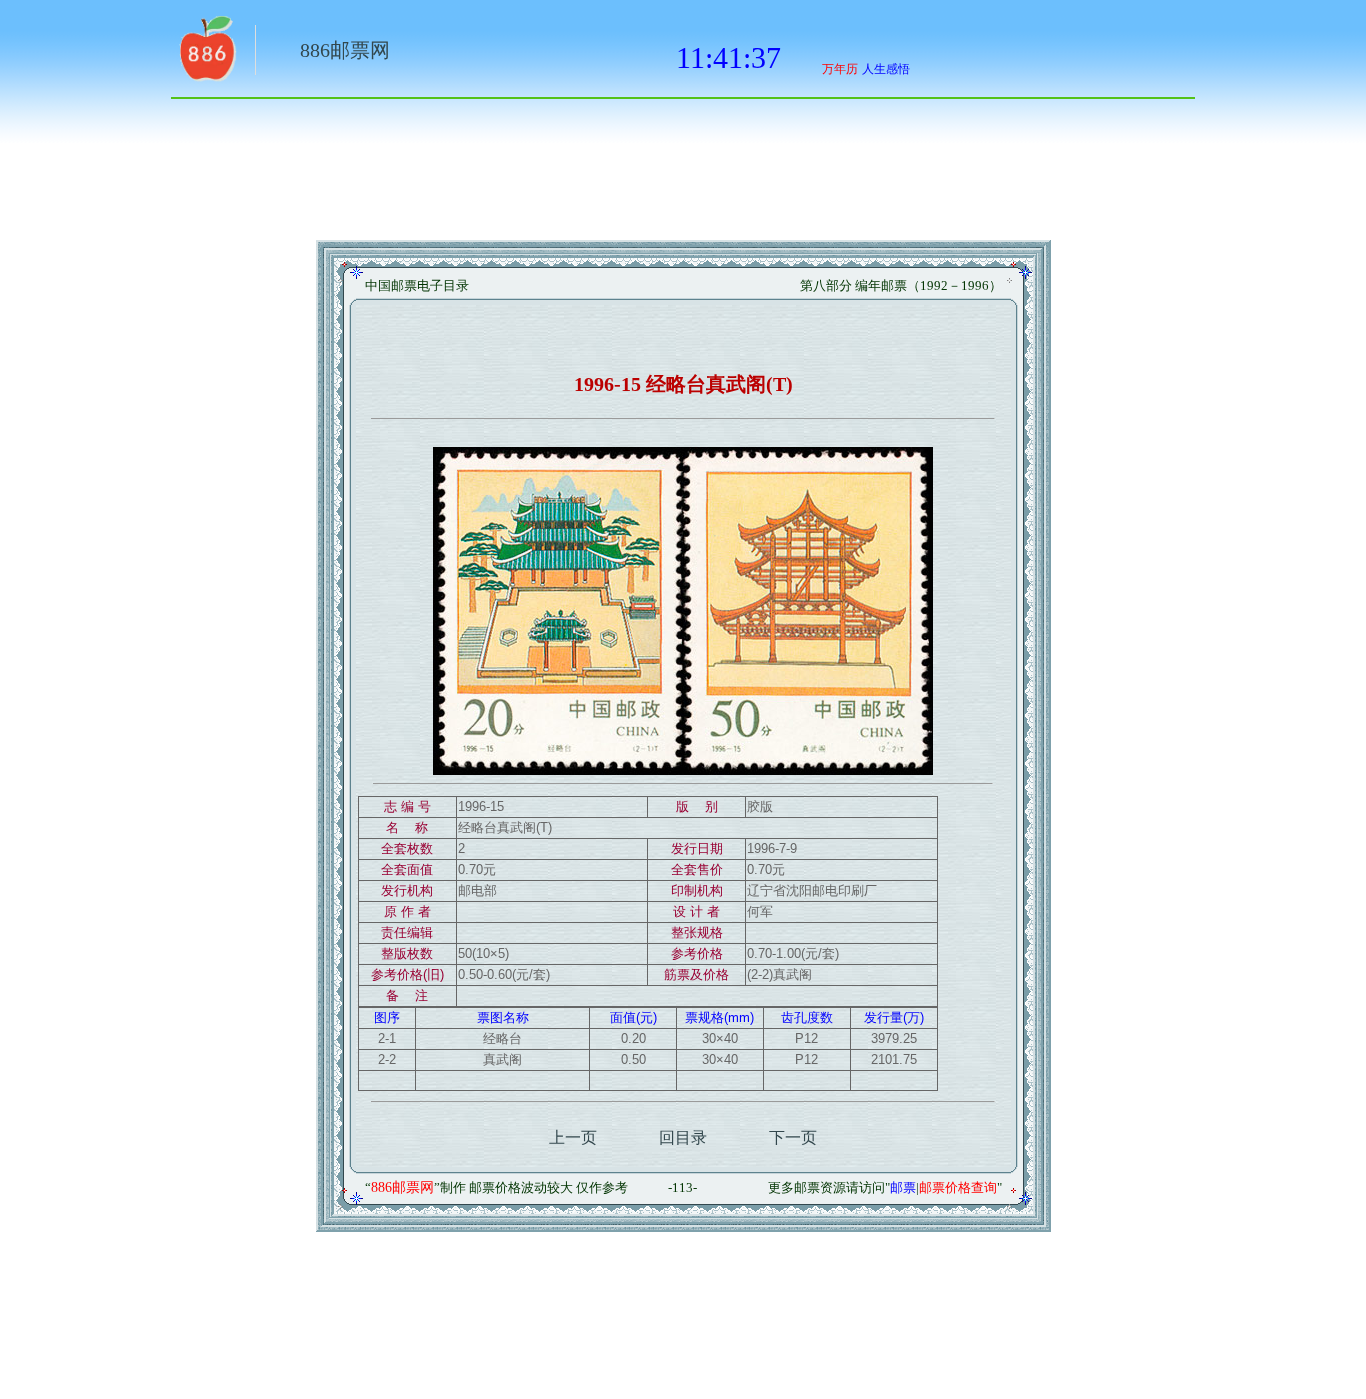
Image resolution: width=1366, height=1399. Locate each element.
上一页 (573, 1137)
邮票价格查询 (958, 1187)
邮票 (903, 1187)
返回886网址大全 (206, 55)
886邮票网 (345, 50)
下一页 (793, 1137)
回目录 (683, 1137)
